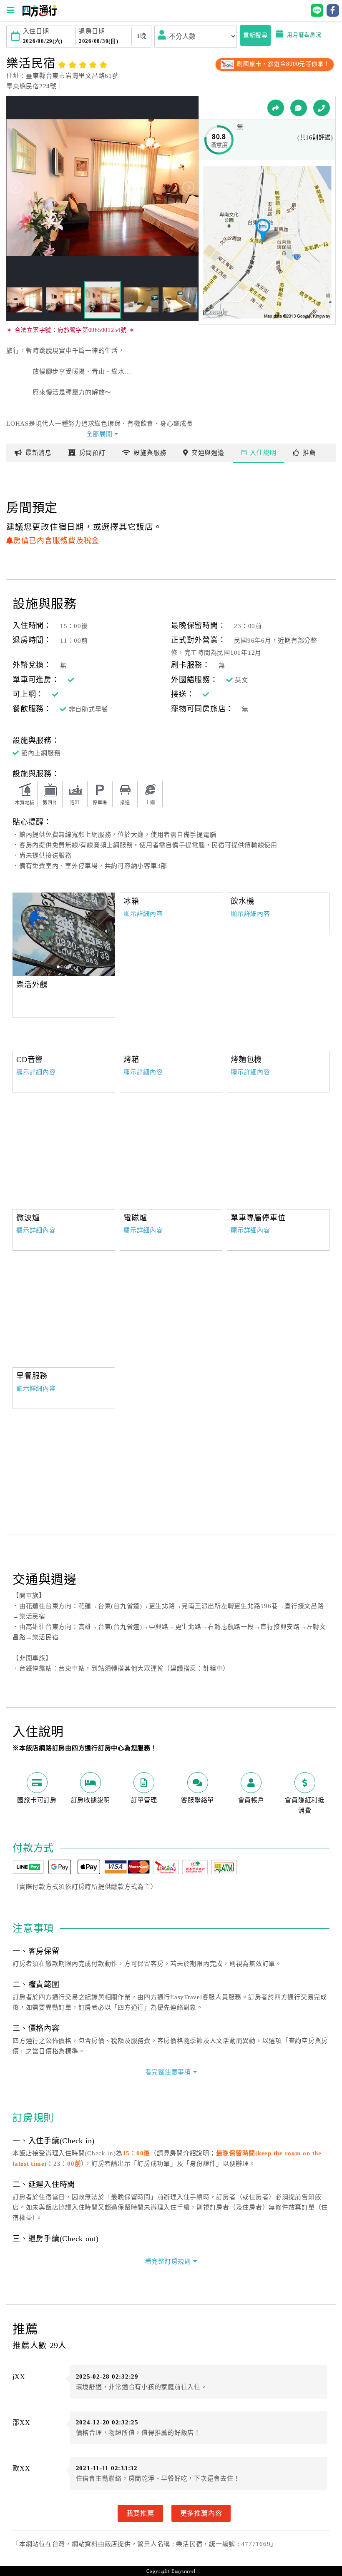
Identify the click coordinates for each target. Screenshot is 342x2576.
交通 (208, 453)
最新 (39, 453)
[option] (64, 934)
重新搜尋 (255, 35)
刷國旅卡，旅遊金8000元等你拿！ (283, 64)
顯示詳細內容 (143, 914)
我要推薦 (140, 2513)
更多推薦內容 (201, 2513)
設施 (150, 453)
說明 (263, 453)
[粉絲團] (299, 108)
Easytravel (184, 2571)
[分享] (276, 108)
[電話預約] (322, 108)
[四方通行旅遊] (39, 15)
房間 (92, 453)
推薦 (309, 453)
